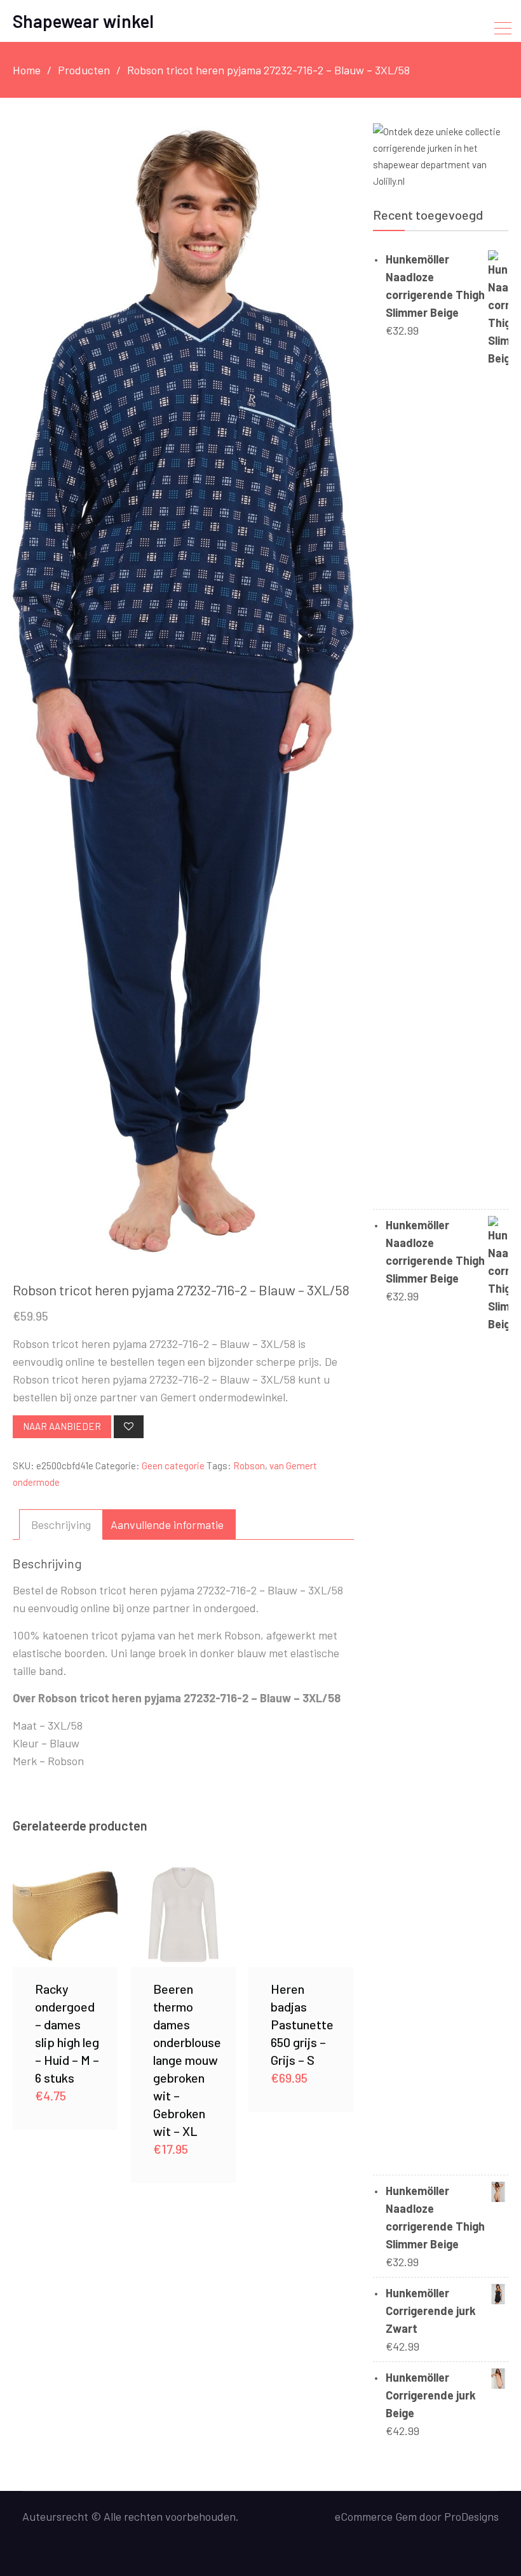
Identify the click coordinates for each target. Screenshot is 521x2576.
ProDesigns (471, 2516)
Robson (249, 1465)
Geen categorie (173, 1465)
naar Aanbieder (62, 1426)
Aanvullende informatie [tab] (167, 1525)
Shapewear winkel (83, 21)
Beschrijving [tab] (61, 1525)
